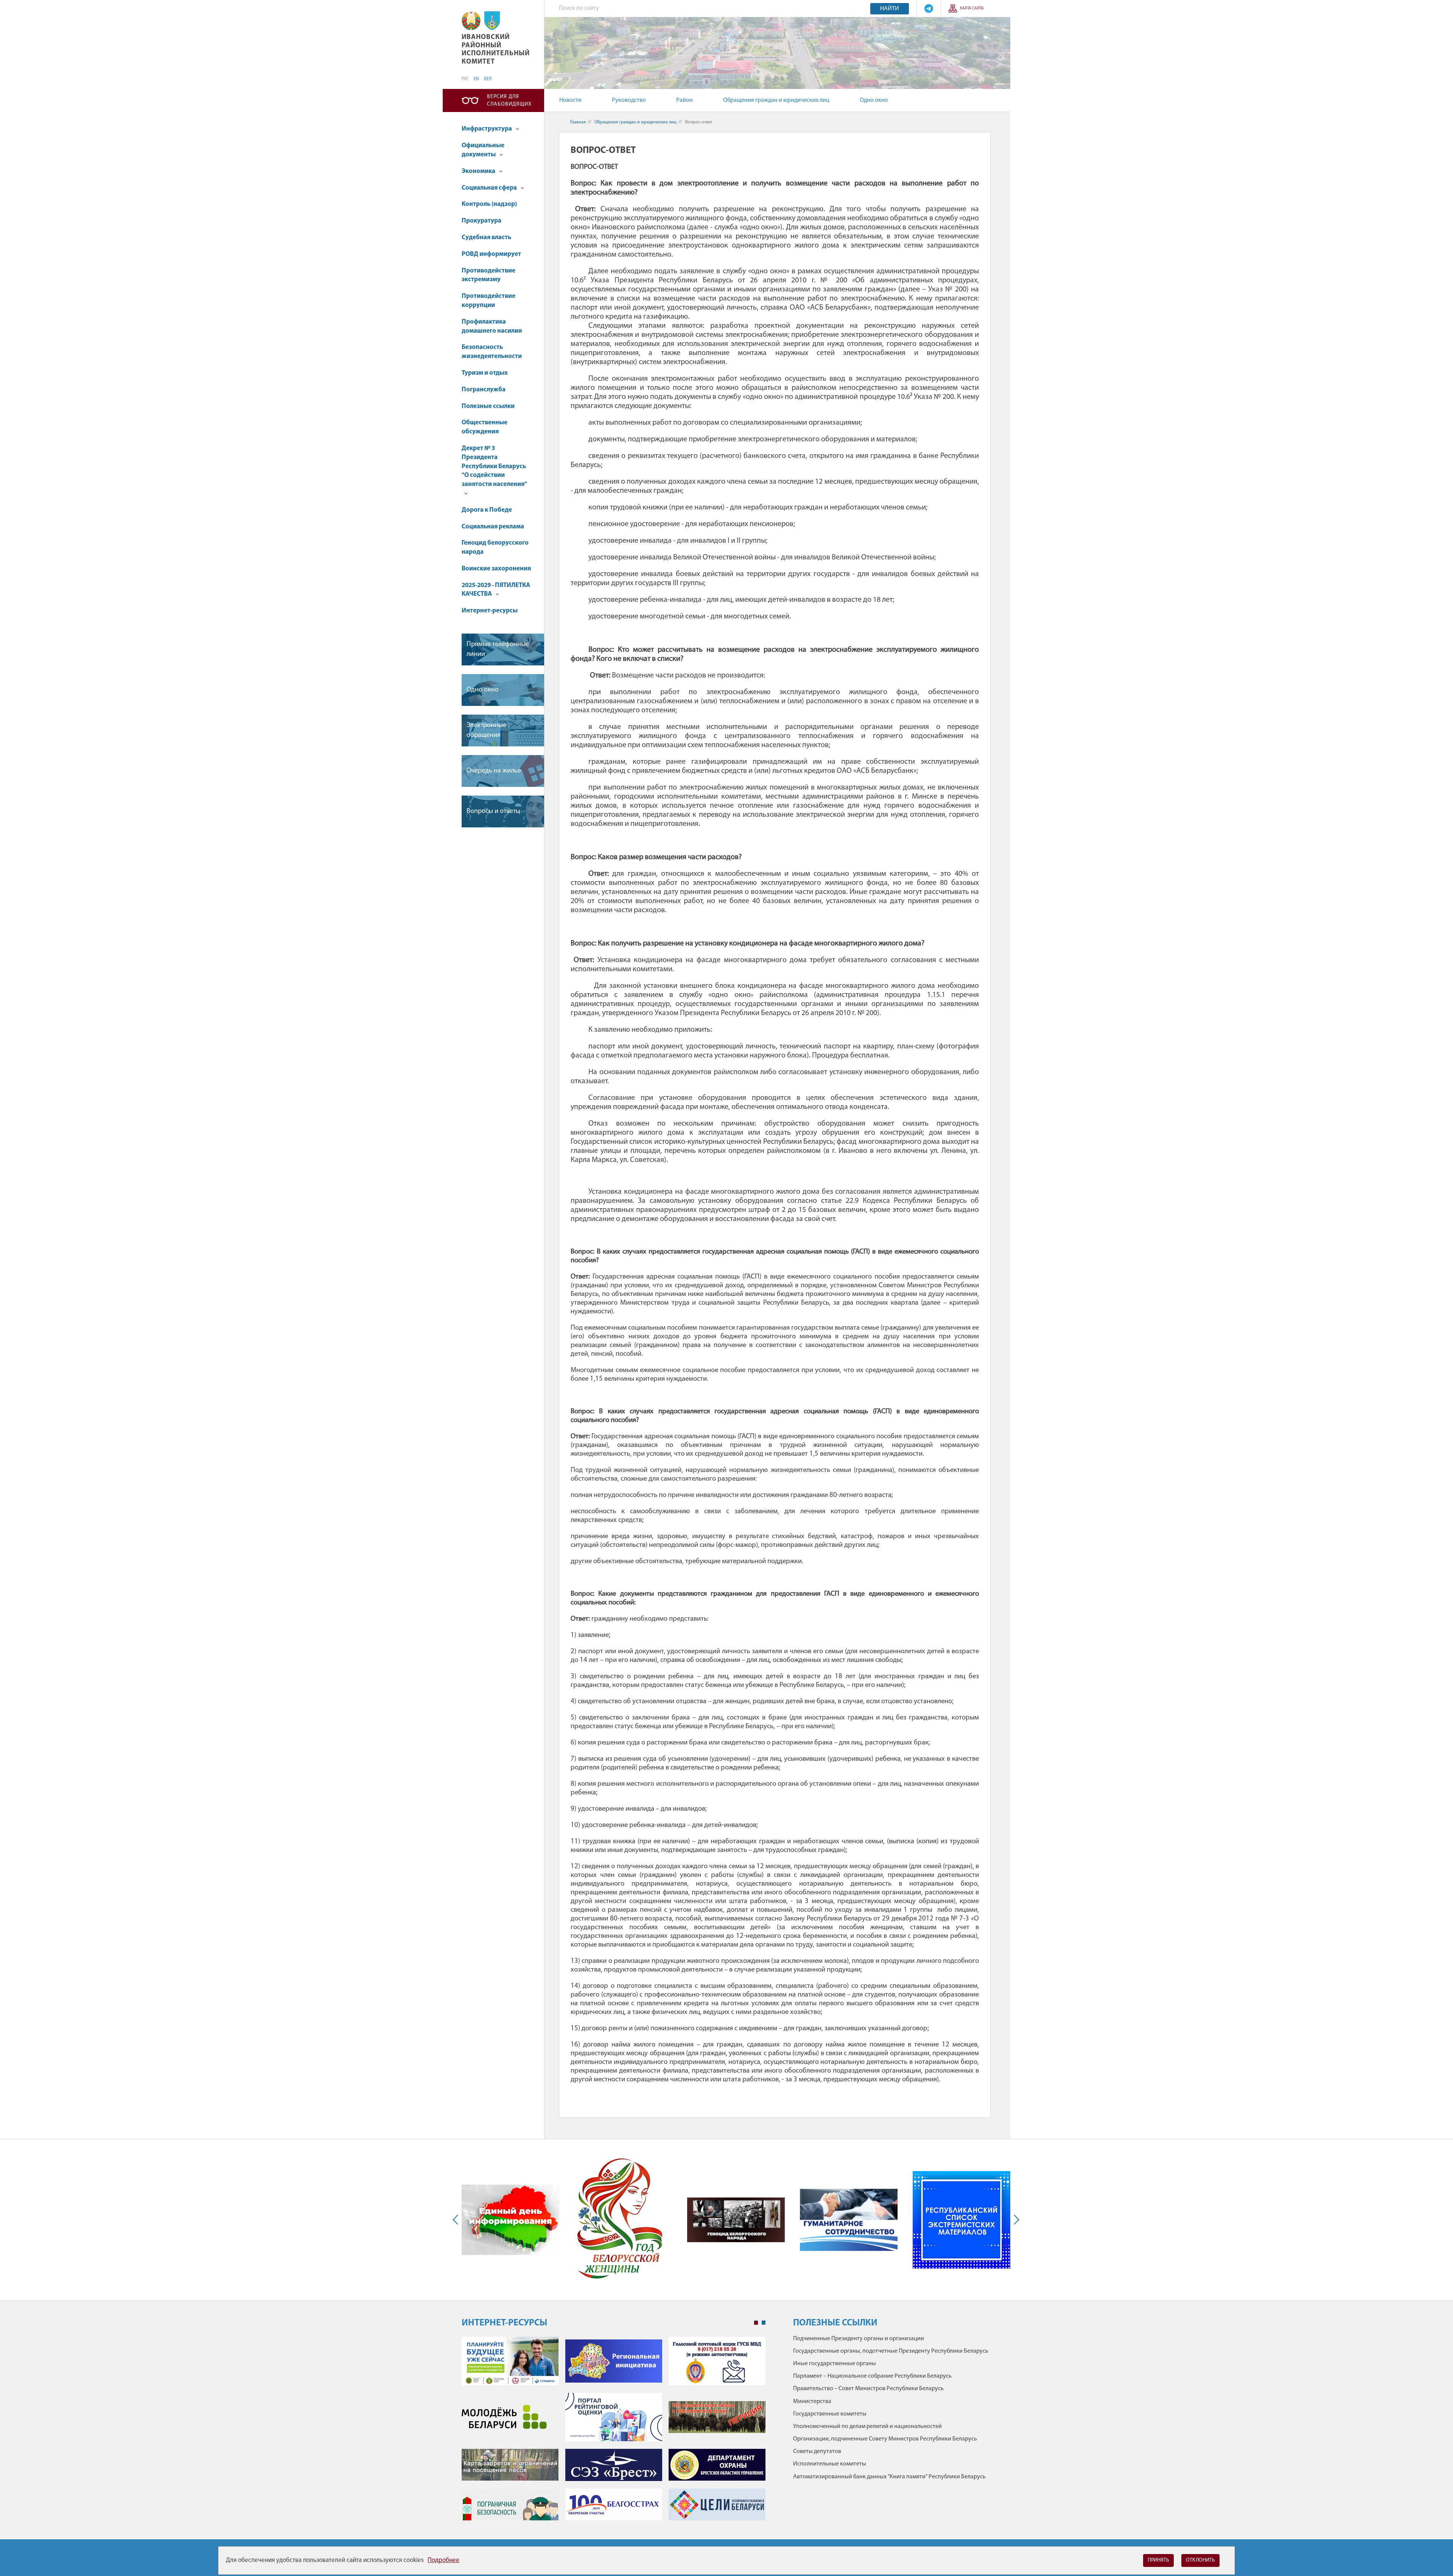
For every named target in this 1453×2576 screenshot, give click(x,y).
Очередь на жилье (494, 771)
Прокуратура (481, 221)
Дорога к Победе (487, 510)
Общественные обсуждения (485, 427)
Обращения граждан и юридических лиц (776, 100)
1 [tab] (756, 2323)
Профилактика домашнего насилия (492, 326)
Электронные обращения (486, 730)
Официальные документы (483, 150)
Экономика (479, 171)
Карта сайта (972, 9)
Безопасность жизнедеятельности (492, 352)
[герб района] (492, 21)
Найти (890, 9)
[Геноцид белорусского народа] (736, 2220)
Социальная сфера (490, 188)
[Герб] (471, 21)
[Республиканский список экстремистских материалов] (961, 2220)
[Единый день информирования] (510, 2220)
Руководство (629, 100)
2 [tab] (764, 2323)
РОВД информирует (491, 254)
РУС (465, 79)
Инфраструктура (487, 129)
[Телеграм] (929, 9)
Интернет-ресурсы (490, 611)
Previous (457, 2220)
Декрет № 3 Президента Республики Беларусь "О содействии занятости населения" (494, 466)
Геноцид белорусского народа (495, 547)
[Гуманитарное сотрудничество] (849, 2220)
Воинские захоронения (496, 569)
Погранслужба (484, 390)
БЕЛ (488, 79)
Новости (570, 100)
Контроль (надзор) (489, 204)
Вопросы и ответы (493, 811)
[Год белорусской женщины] (620, 2220)
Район (684, 100)
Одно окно (874, 100)
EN (476, 79)
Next (1015, 2220)
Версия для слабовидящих (509, 100)
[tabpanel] (614, 2432)
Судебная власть (486, 238)
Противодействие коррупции (488, 301)
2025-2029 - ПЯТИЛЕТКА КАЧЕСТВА (496, 590)
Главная (578, 122)
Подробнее (443, 2560)
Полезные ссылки (488, 406)
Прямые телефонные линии (498, 649)
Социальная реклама (493, 527)
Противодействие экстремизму (488, 275)
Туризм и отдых (485, 373)
